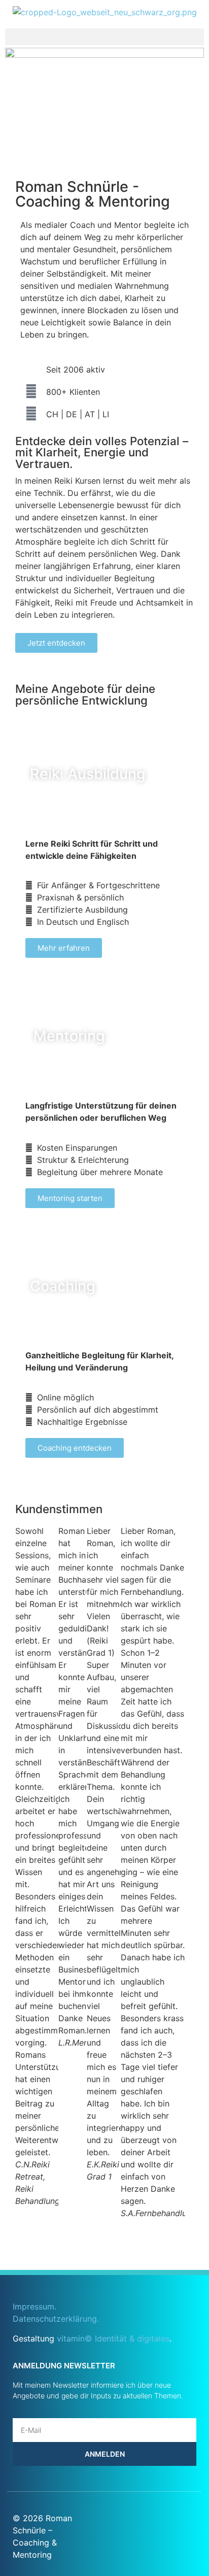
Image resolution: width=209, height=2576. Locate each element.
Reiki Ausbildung (88, 774)
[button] (104, 37)
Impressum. (34, 2306)
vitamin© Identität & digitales (113, 2338)
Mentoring (69, 1036)
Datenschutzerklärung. (56, 2319)
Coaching (63, 1286)
